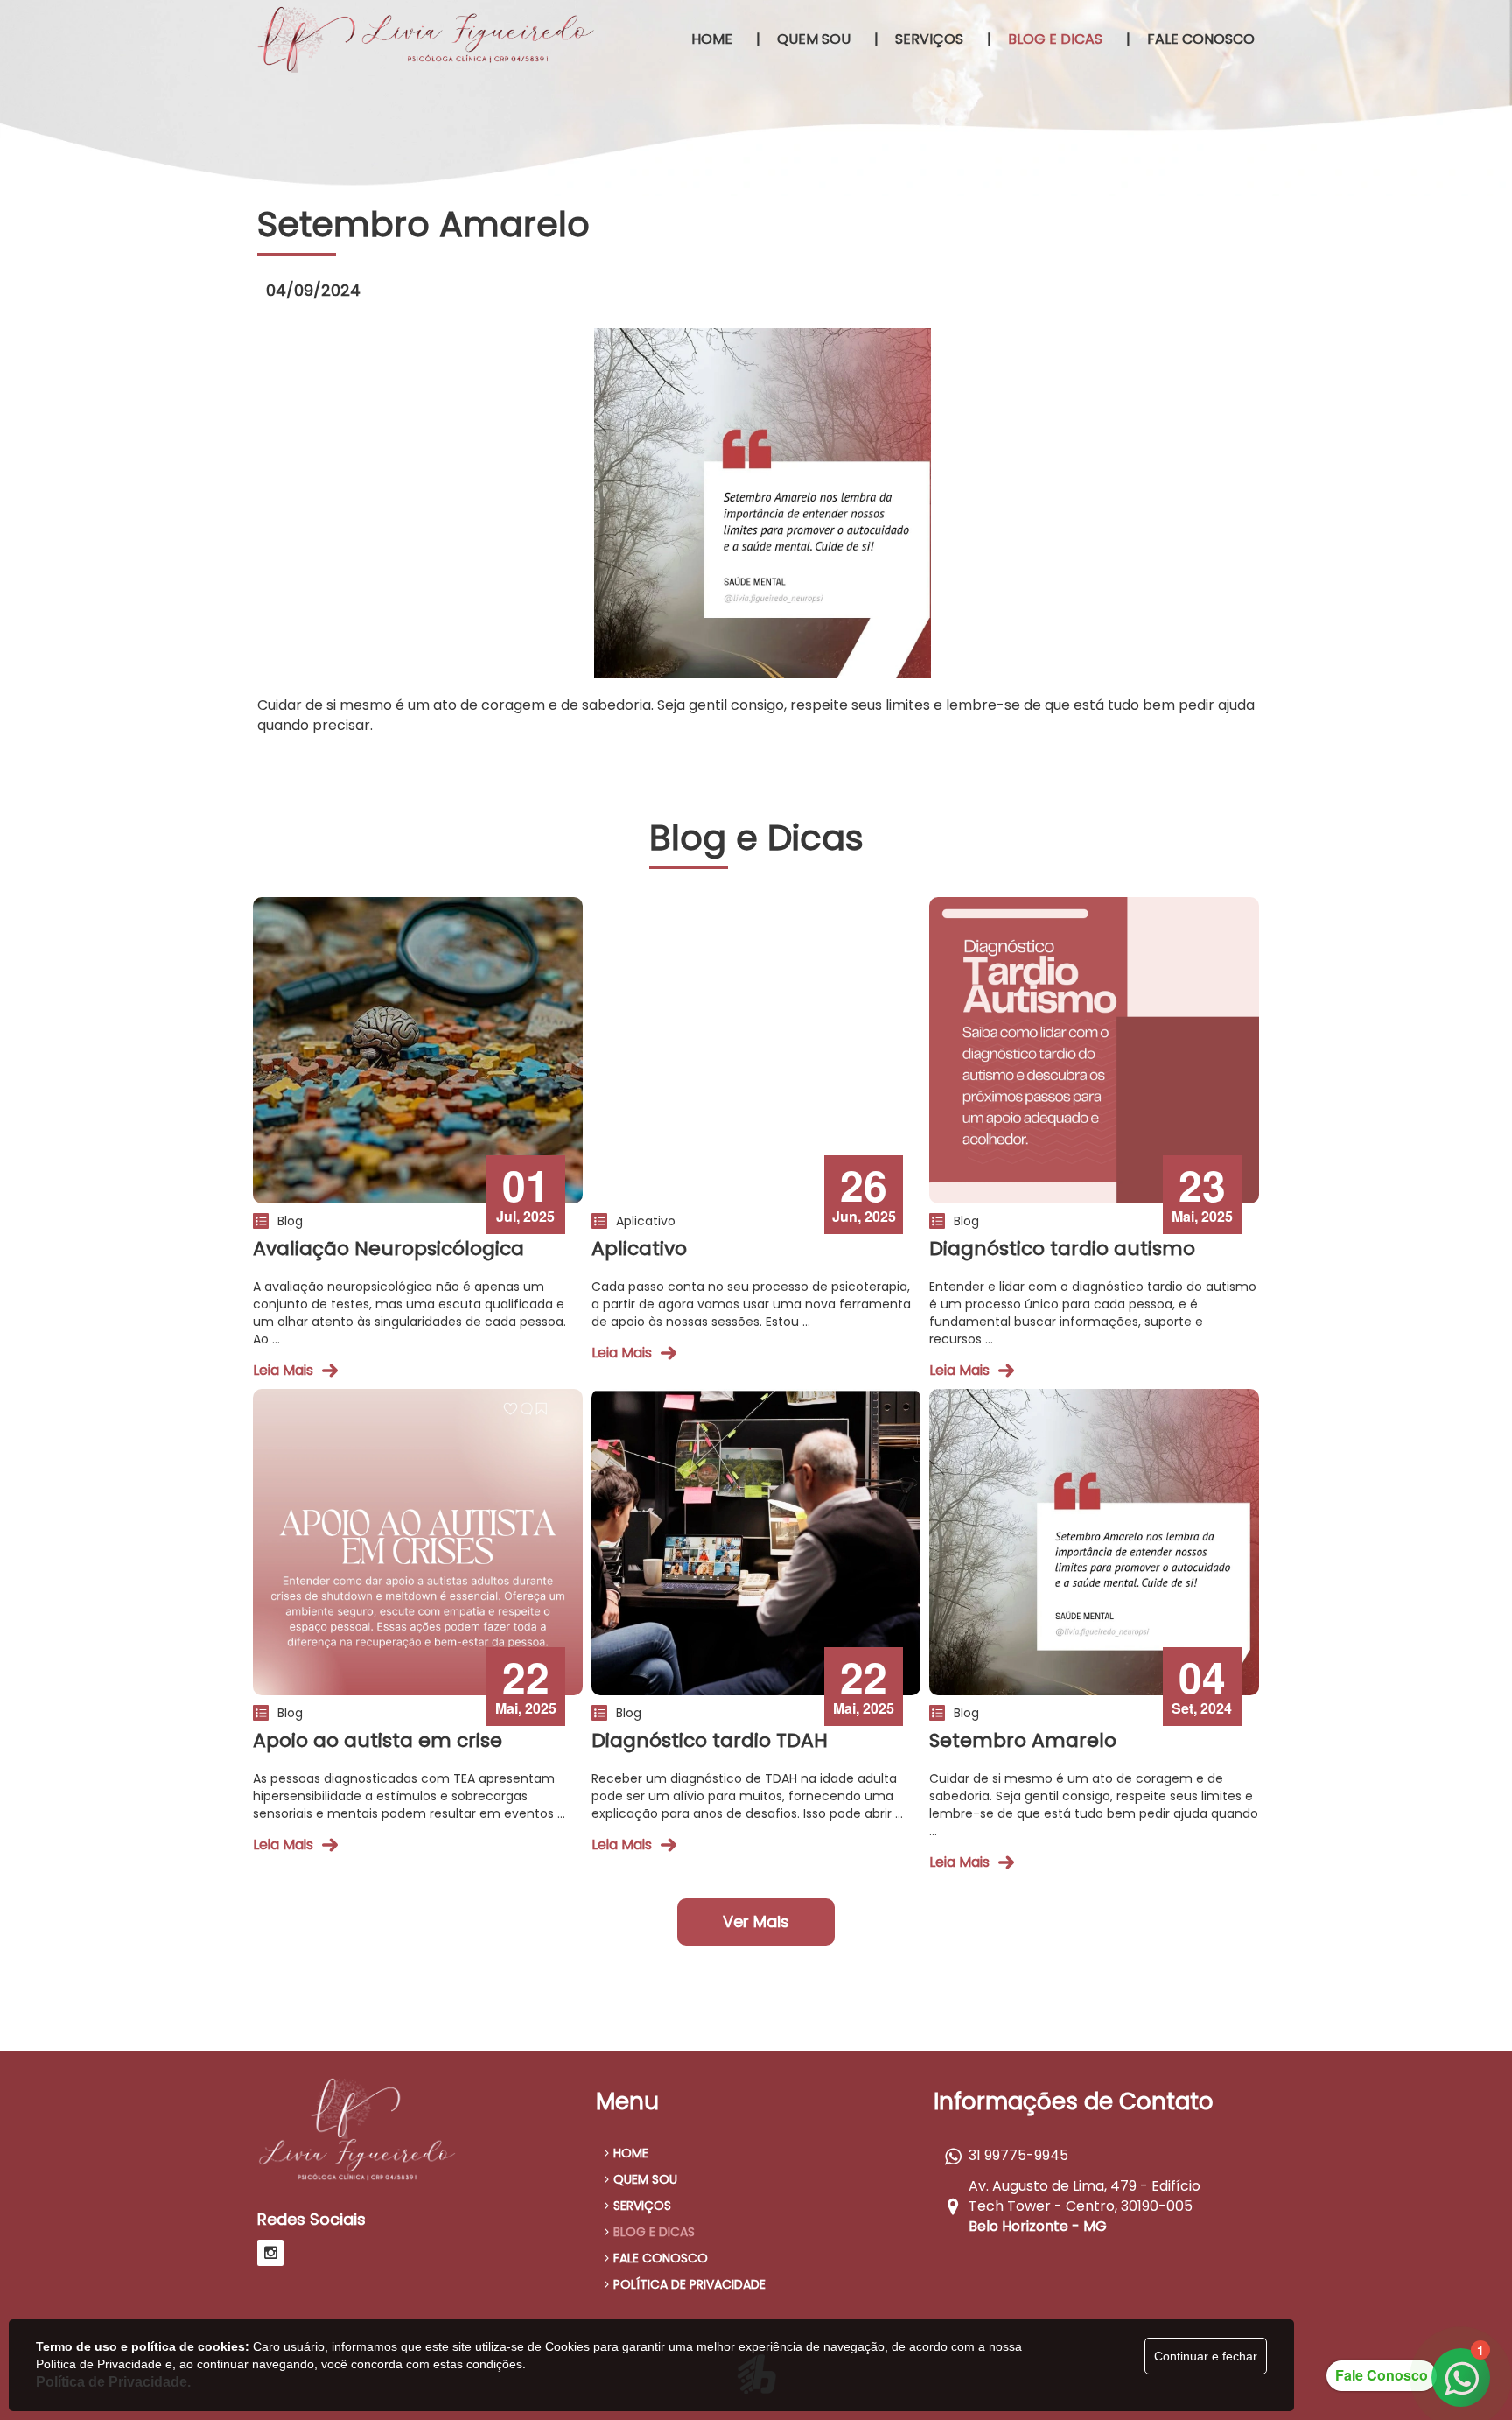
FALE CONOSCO (661, 2258)
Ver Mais (756, 1922)
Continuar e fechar (1206, 2356)
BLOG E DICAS (654, 2232)
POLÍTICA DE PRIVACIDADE (689, 2284)
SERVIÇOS (642, 2206)
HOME (631, 2153)
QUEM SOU (645, 2179)
